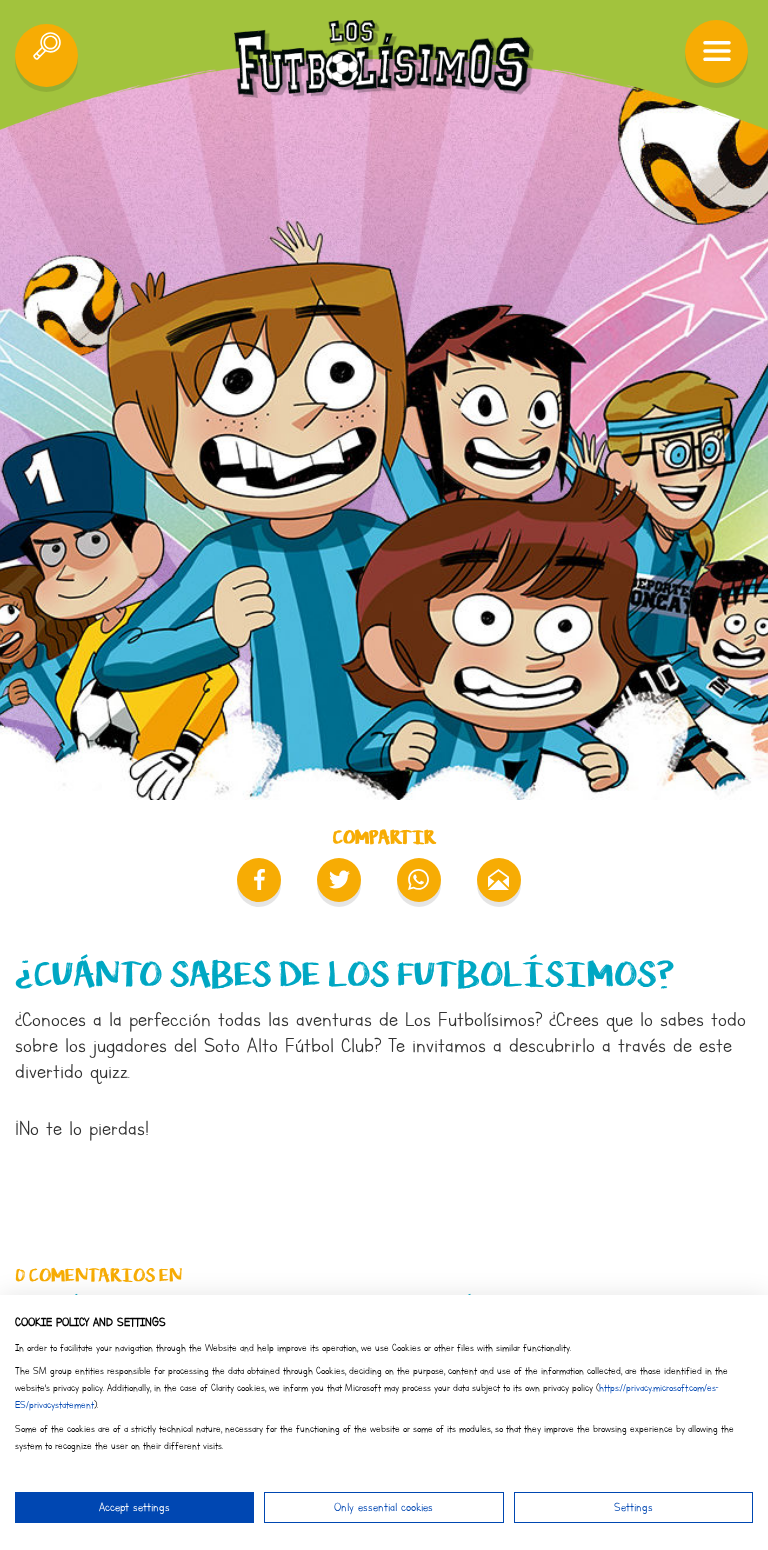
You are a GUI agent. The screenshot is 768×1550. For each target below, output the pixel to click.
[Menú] (716, 51)
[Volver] (46, 55)
